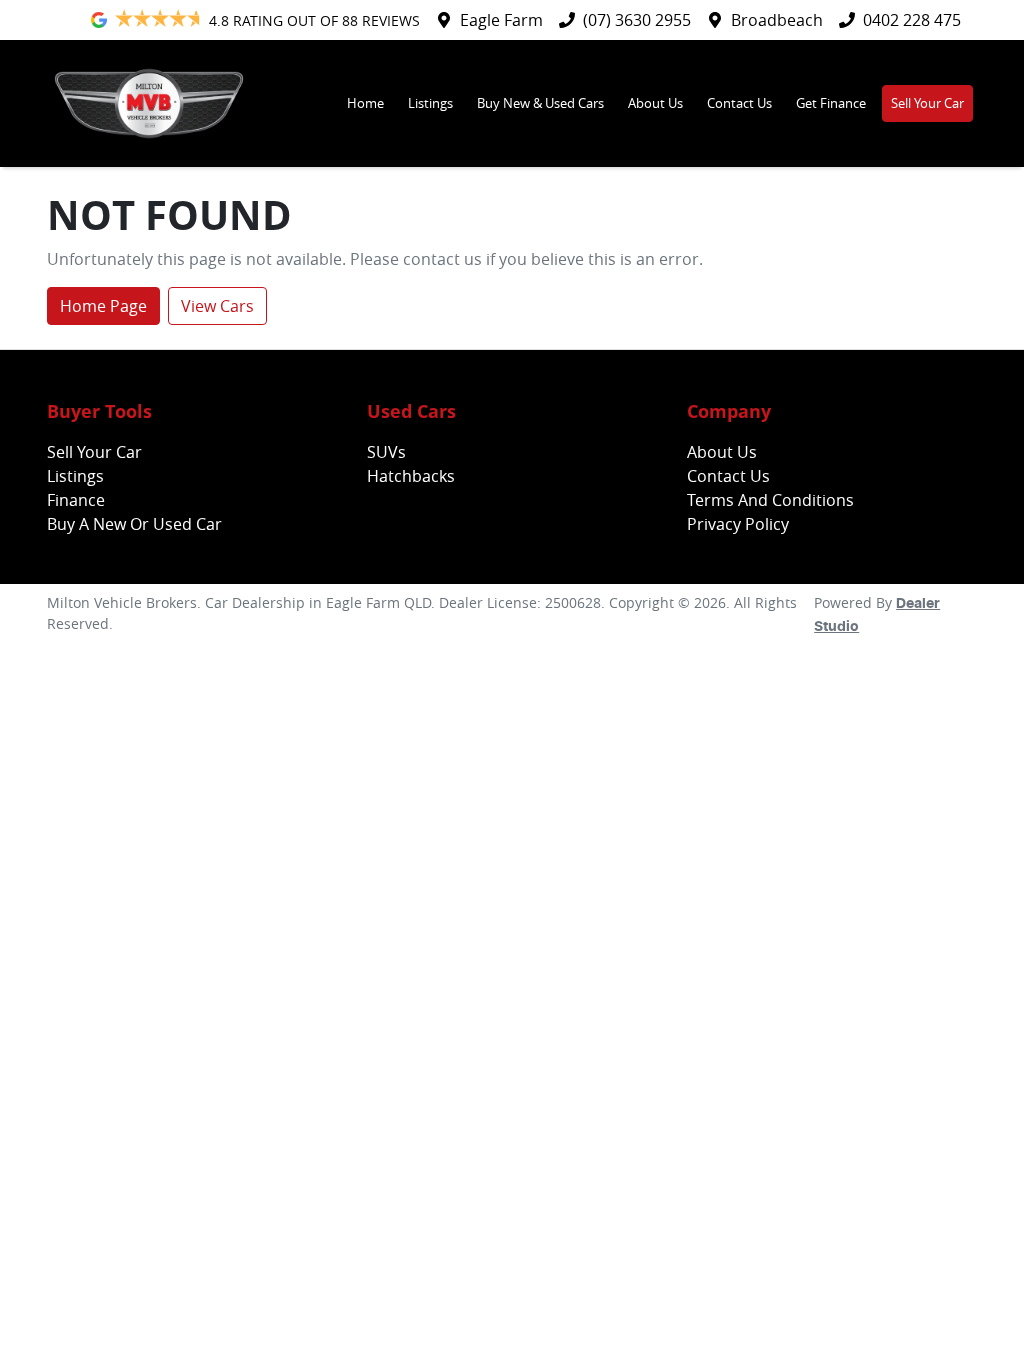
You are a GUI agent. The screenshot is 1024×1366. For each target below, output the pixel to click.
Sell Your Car (927, 103)
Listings (430, 103)
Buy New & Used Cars (540, 103)
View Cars (217, 306)
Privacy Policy (738, 524)
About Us (655, 103)
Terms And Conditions (770, 500)
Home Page (103, 306)
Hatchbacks (411, 476)
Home (365, 103)
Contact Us (739, 103)
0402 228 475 (912, 20)
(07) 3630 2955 (637, 20)
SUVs (386, 452)
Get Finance (831, 103)
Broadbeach (777, 20)
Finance (76, 500)
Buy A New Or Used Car (134, 524)
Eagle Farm (501, 20)
